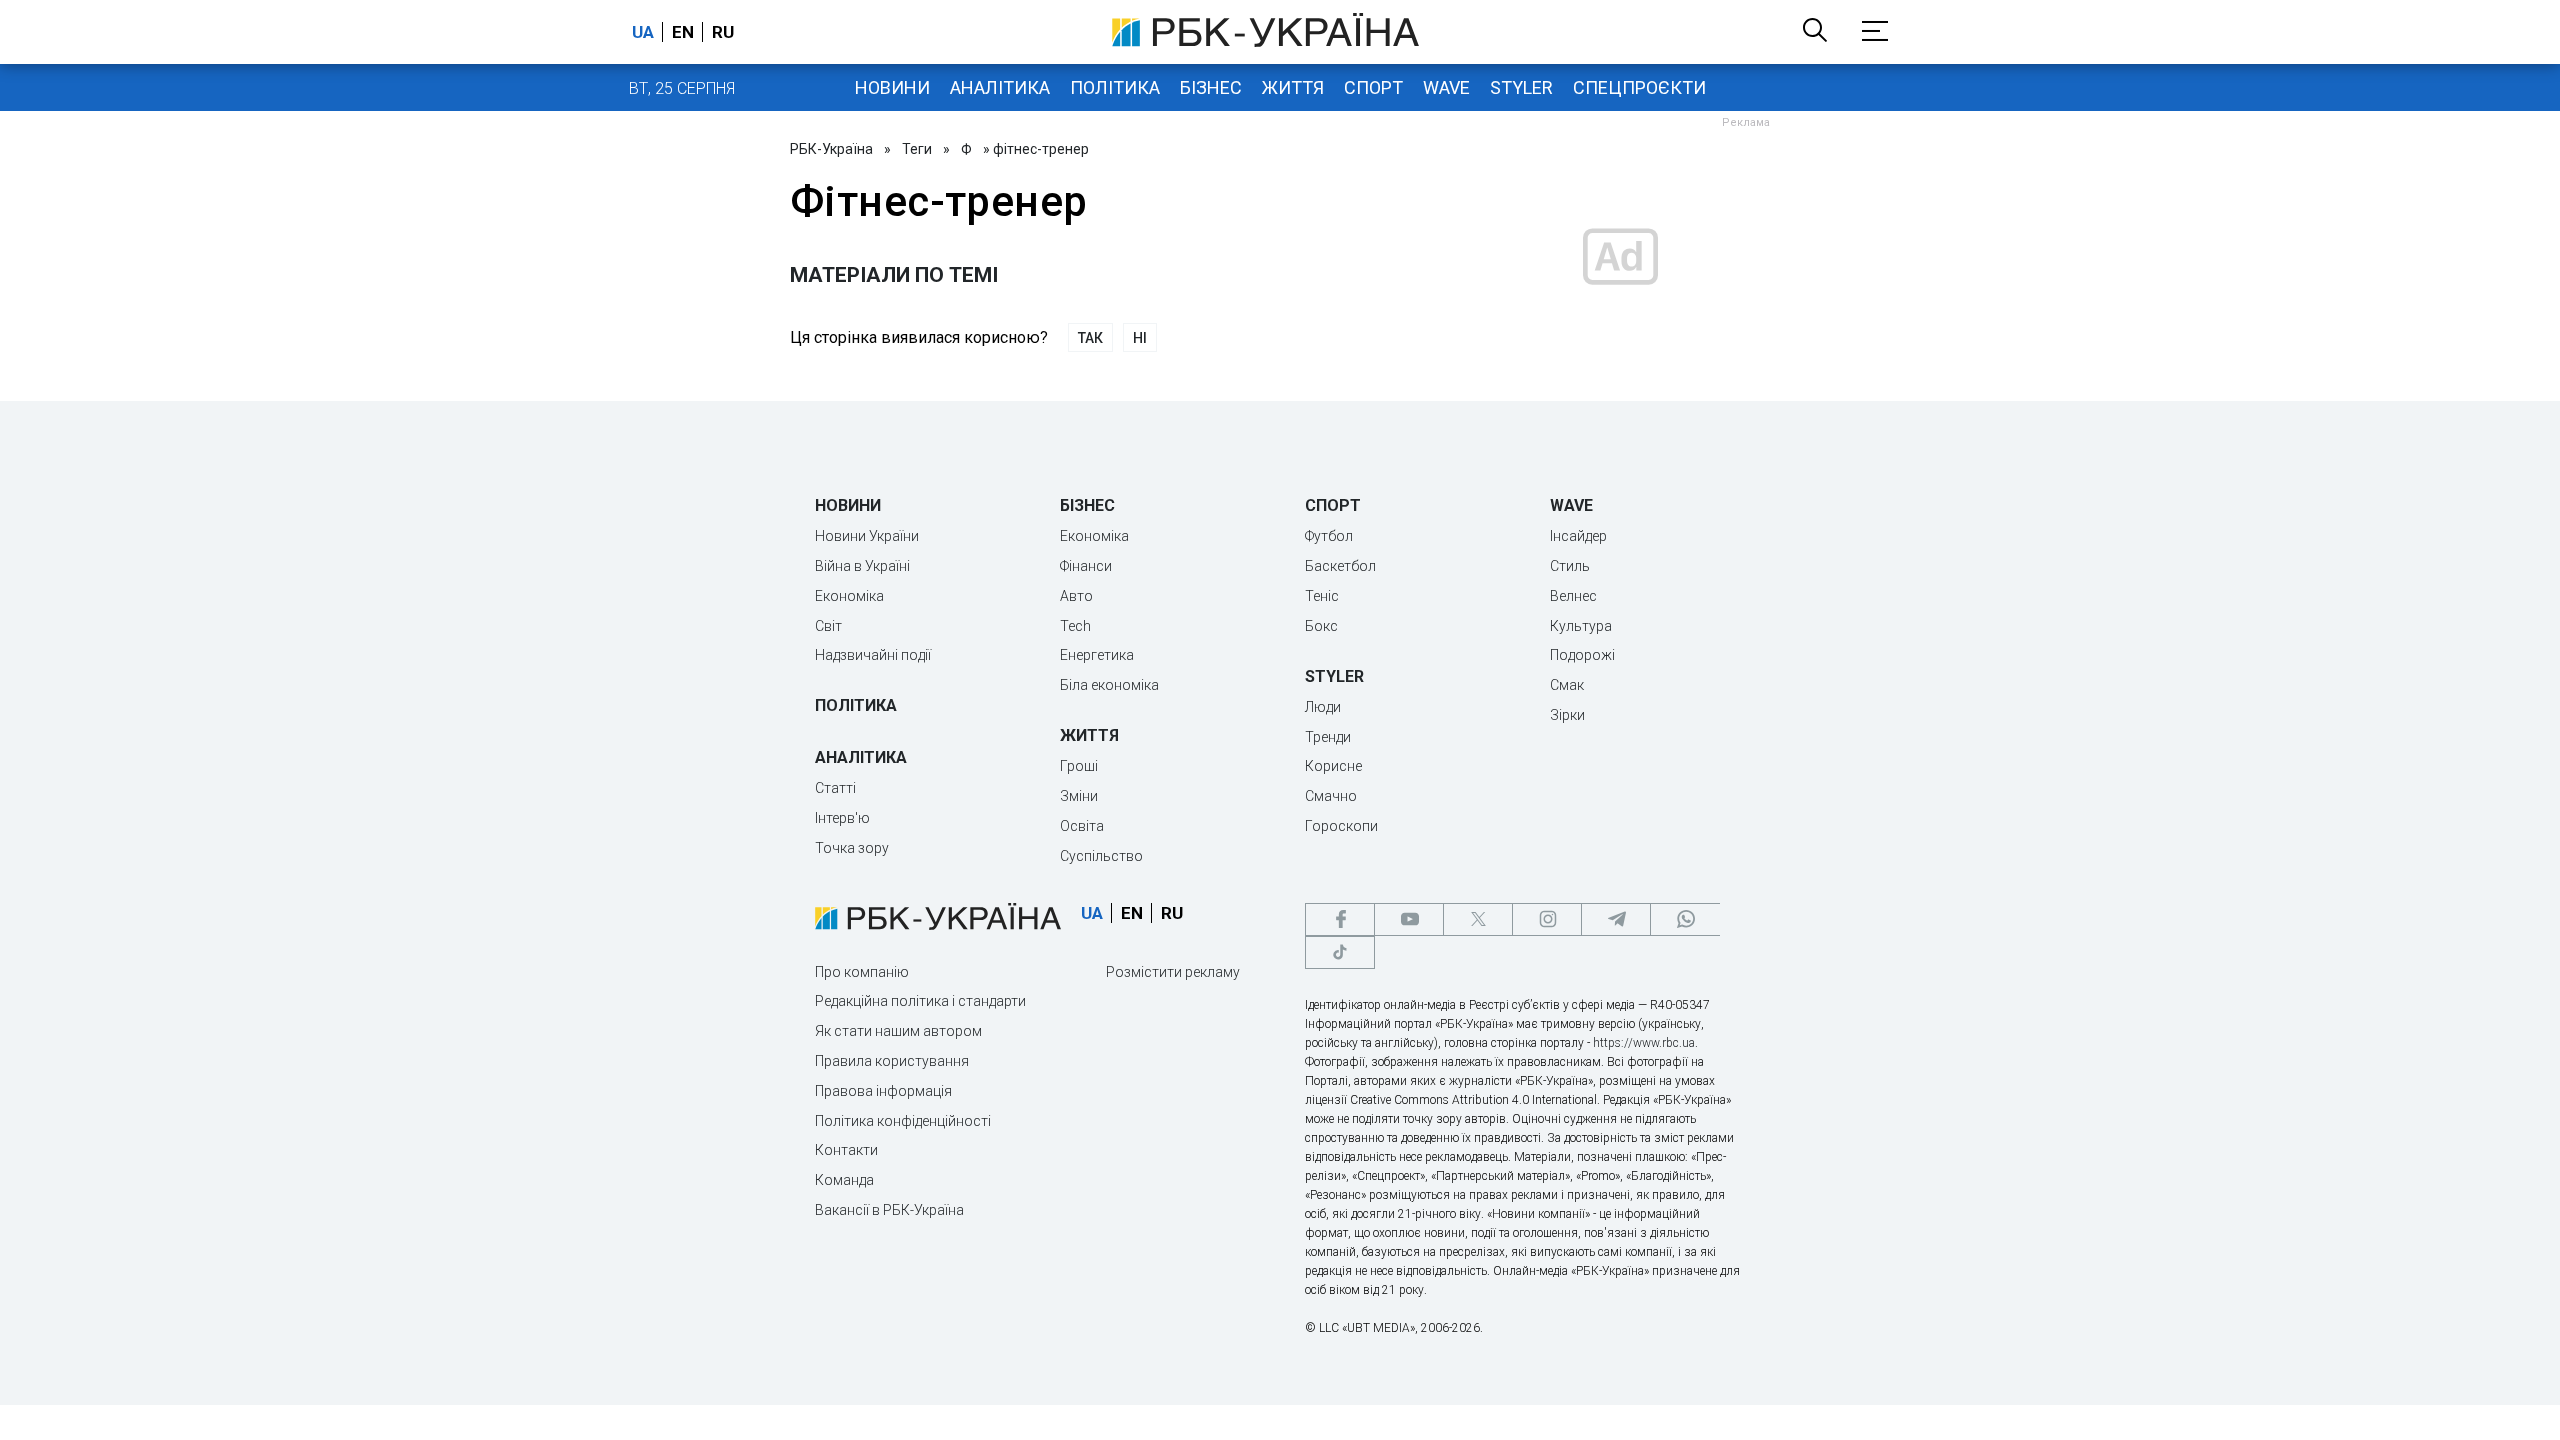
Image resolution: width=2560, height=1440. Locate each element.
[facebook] (1340, 919)
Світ (828, 626)
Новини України (867, 536)
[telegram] (1616, 919)
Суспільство (1101, 856)
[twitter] (1478, 919)
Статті (835, 788)
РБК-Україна (831, 149)
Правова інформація (883, 1091)
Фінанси (1086, 566)
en (683, 32)
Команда (844, 1180)
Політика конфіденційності (903, 1121)
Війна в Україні (862, 566)
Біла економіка (1109, 685)
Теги (917, 149)
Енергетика (1097, 655)
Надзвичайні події (873, 655)
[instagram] (1547, 919)
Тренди (1328, 737)
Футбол (1329, 536)
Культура (1581, 626)
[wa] (1685, 919)
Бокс (1321, 626)
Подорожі (1582, 655)
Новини (892, 87)
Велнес (1573, 596)
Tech (1075, 626)
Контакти (846, 1150)
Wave (1446, 87)
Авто (1076, 596)
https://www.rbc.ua (1644, 1043)
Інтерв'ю (842, 818)
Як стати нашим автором (898, 1031)
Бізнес (1211, 87)
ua (643, 32)
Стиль (1570, 566)
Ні (1140, 338)
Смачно (1331, 796)
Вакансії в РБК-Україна (889, 1210)
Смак (1567, 685)
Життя (1293, 87)
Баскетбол (1340, 566)
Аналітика (1000, 87)
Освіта (1082, 826)
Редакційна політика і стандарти (920, 1001)
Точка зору (852, 848)
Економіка (849, 596)
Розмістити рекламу (1173, 972)
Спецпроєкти (1639, 87)
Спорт (1373, 87)
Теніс (1322, 596)
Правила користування (892, 1061)
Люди (1323, 707)
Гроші (1079, 766)
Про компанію (862, 972)
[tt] (1340, 952)
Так (1090, 338)
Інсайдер (1578, 536)
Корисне (1333, 766)
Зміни (1079, 796)
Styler (1521, 87)
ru (723, 32)
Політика (1115, 87)
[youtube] (1409, 919)
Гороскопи (1341, 826)
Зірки (1567, 715)
